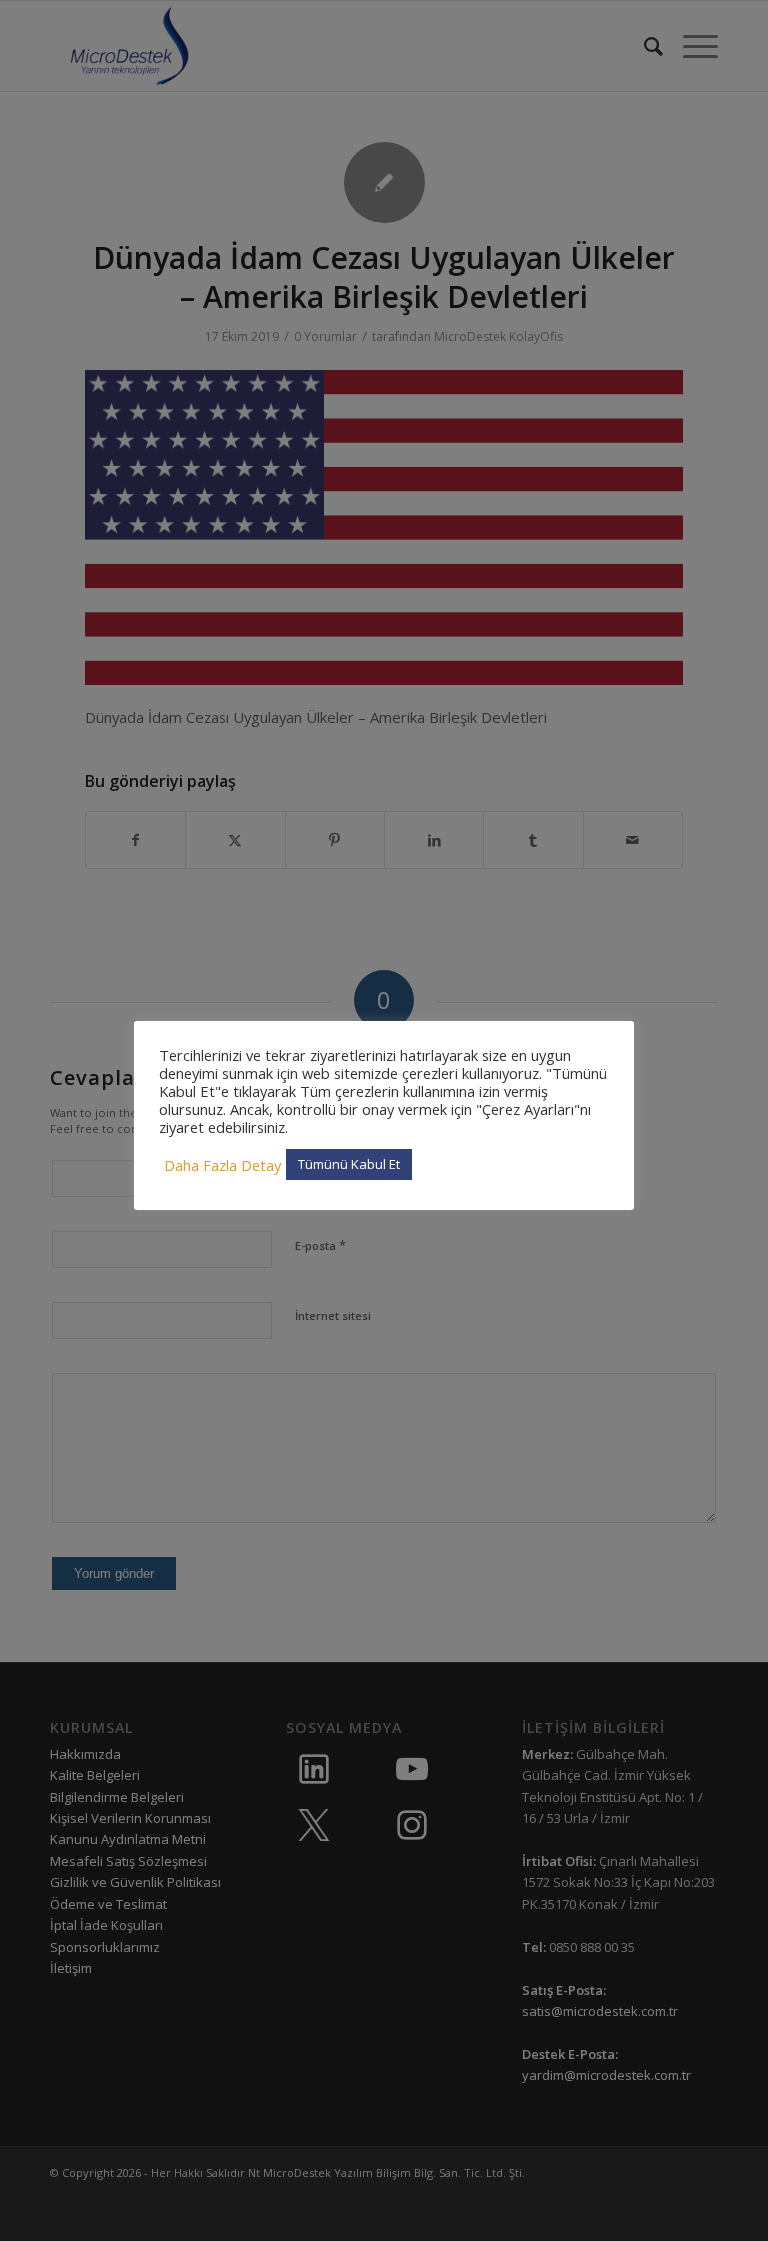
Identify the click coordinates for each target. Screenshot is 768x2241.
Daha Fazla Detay (222, 1165)
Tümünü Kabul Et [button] (349, 1164)
